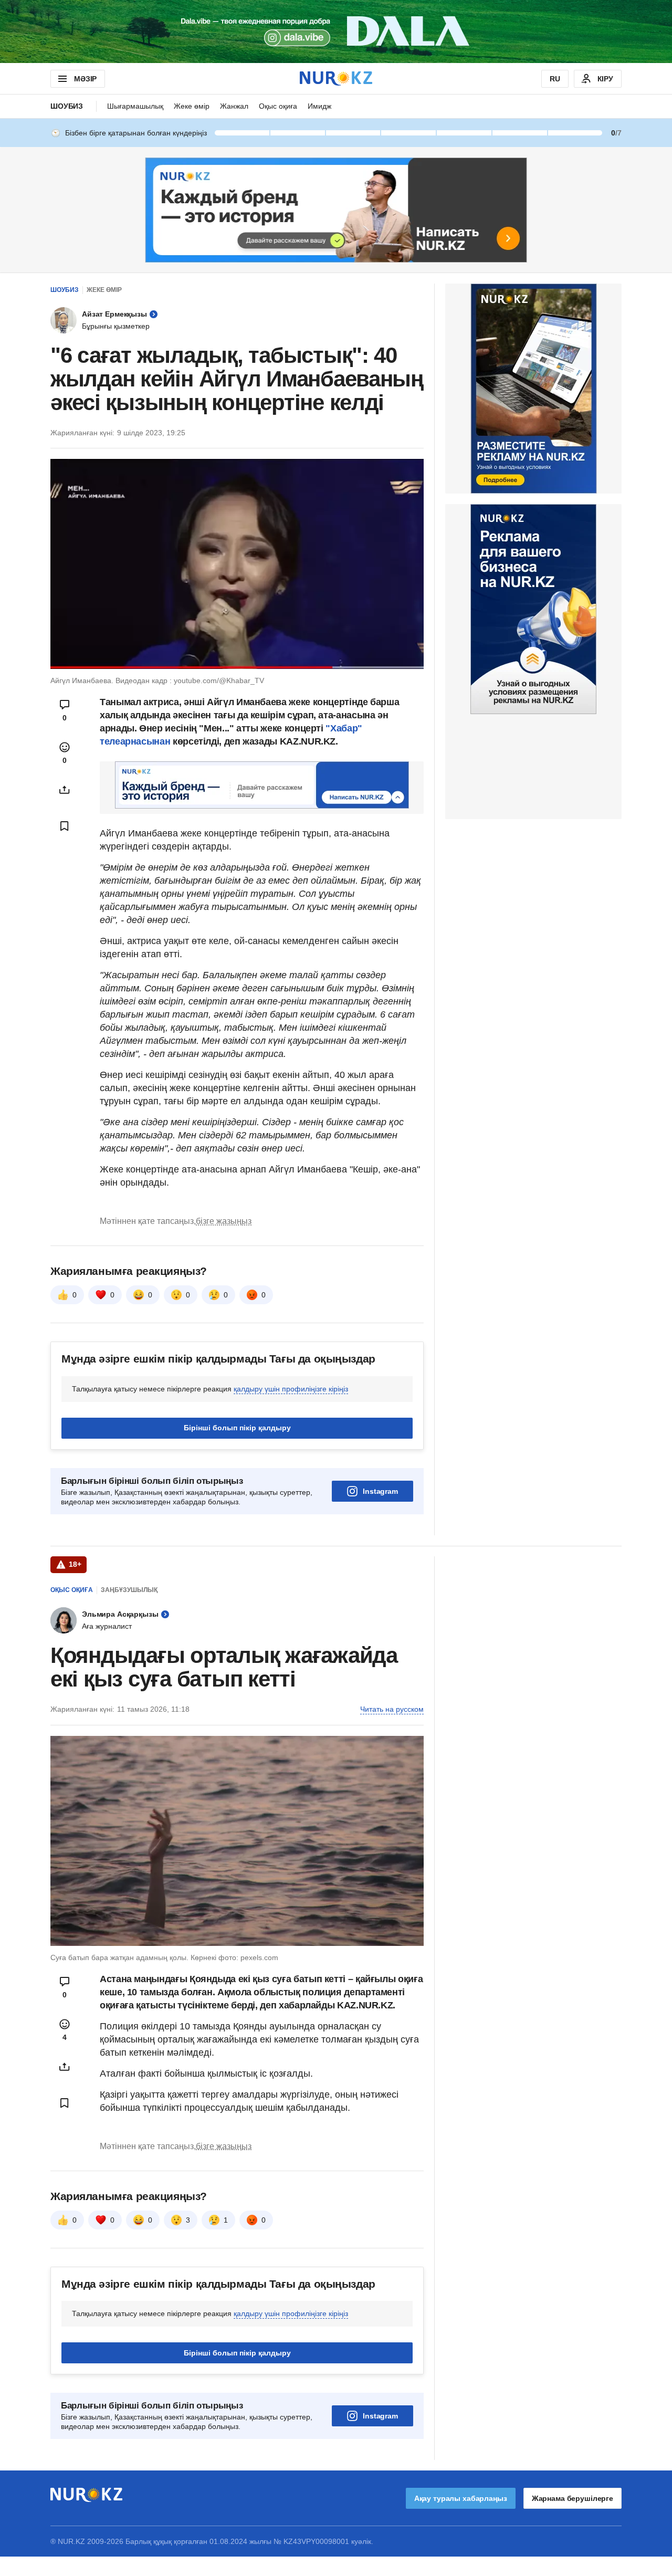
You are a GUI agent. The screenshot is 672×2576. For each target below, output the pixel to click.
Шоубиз (67, 106)
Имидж (319, 106)
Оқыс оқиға (278, 106)
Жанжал (234, 106)
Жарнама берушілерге (573, 2498)
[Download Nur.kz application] (336, 32)
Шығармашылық (135, 106)
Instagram (380, 1491)
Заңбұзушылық (129, 1590)
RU (555, 79)
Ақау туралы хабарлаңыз (461, 2498)
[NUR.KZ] (336, 78)
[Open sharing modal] (65, 790)
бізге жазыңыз (224, 1221)
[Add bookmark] (65, 826)
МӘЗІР (85, 79)
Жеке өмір (192, 106)
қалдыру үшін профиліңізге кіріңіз (291, 1389)
